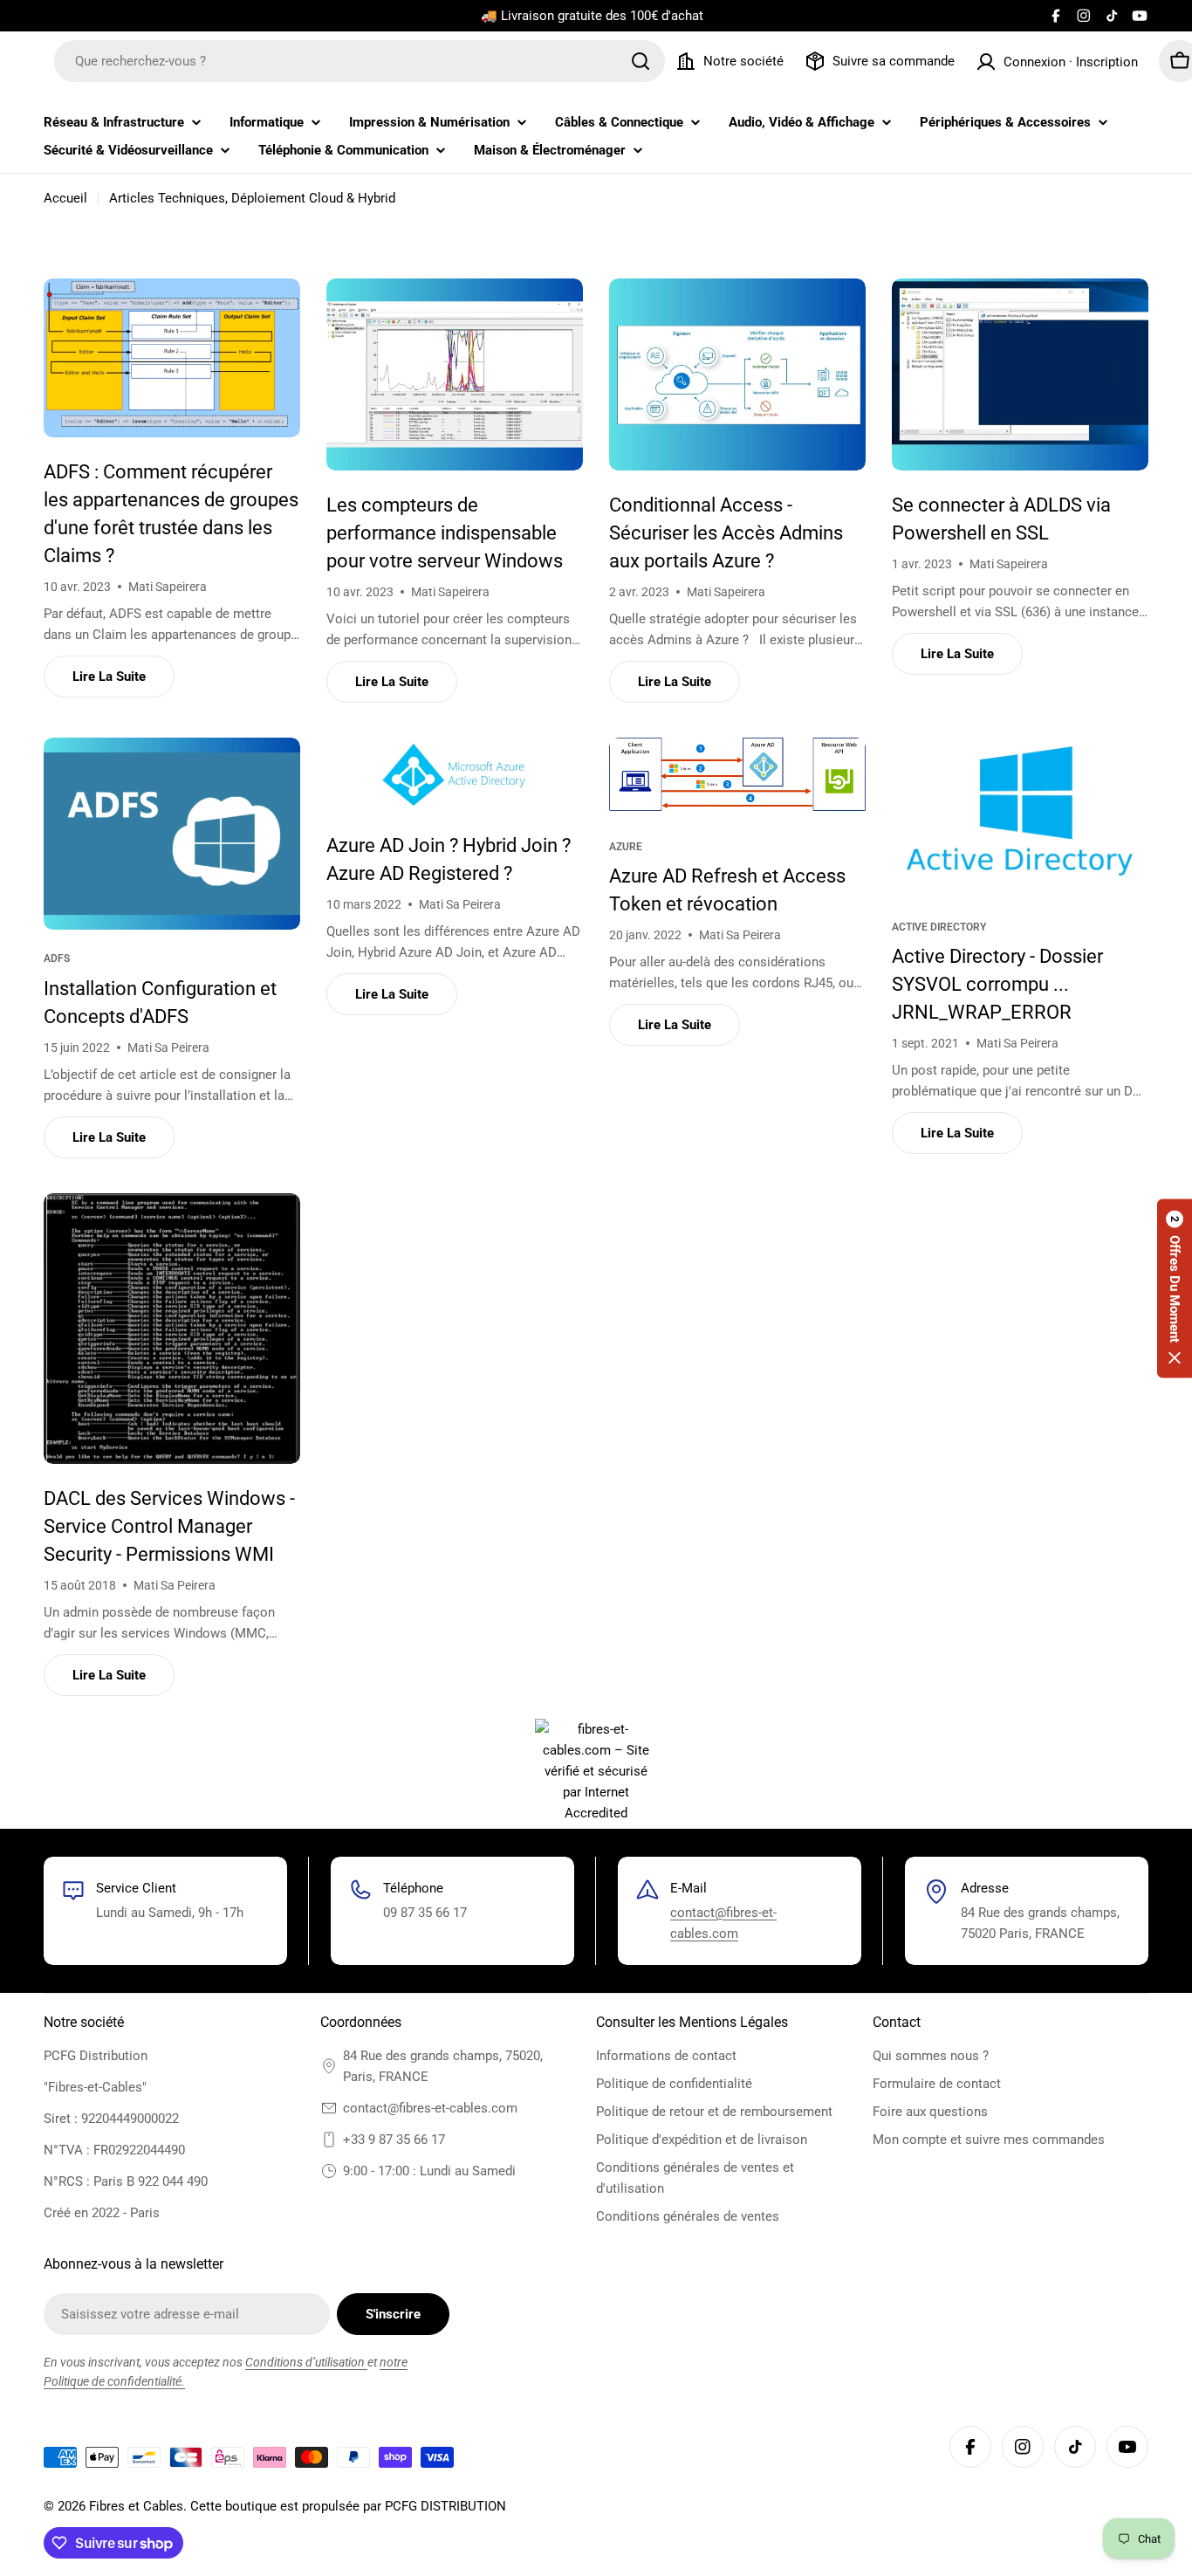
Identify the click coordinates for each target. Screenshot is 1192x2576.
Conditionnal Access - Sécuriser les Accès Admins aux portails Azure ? (726, 533)
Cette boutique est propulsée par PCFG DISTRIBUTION (348, 2506)
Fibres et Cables (136, 2506)
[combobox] (360, 61)
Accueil (65, 198)
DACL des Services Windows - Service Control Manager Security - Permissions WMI (169, 1526)
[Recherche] (641, 61)
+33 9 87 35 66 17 (394, 2140)
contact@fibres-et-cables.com (430, 2108)
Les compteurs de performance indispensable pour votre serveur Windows (445, 533)
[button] (1175, 1288)
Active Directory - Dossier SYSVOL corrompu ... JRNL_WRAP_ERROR (997, 984)
